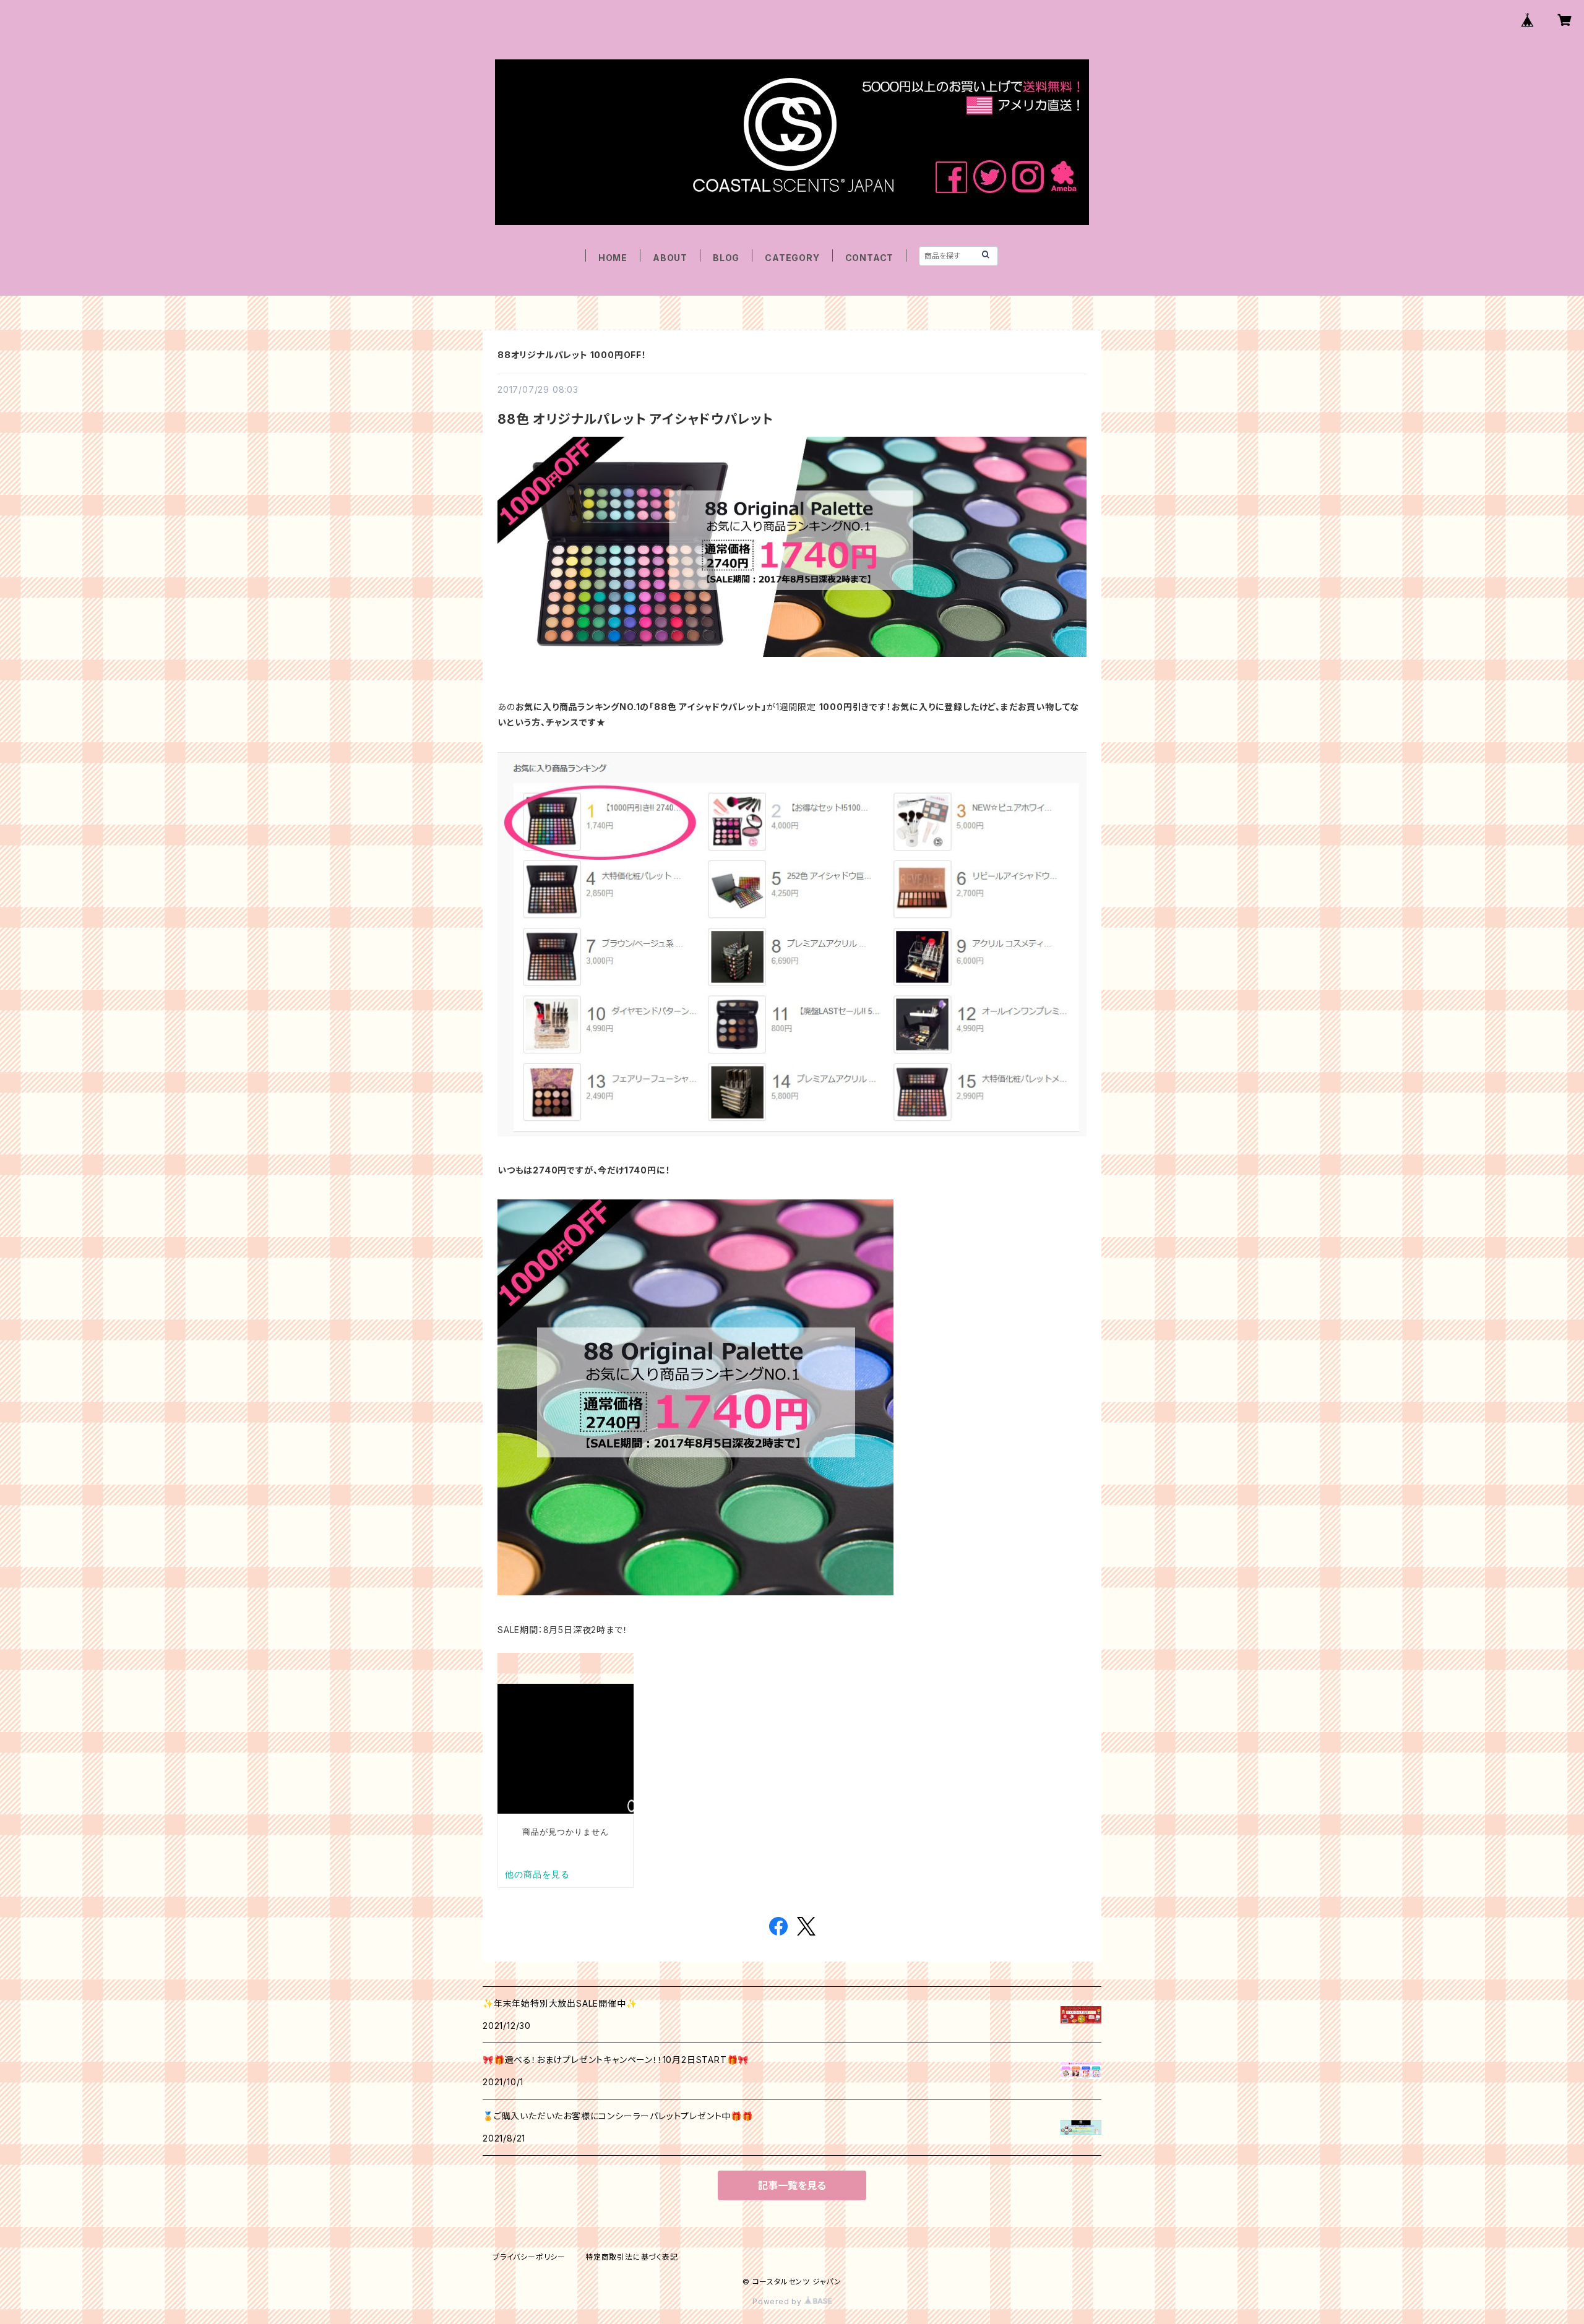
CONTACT (870, 258)
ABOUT (670, 258)
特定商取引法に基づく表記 (632, 2257)
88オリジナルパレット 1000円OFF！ (572, 355)
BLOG (726, 258)
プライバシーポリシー (529, 2257)
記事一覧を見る (792, 2185)
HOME (613, 258)
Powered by (778, 2301)
